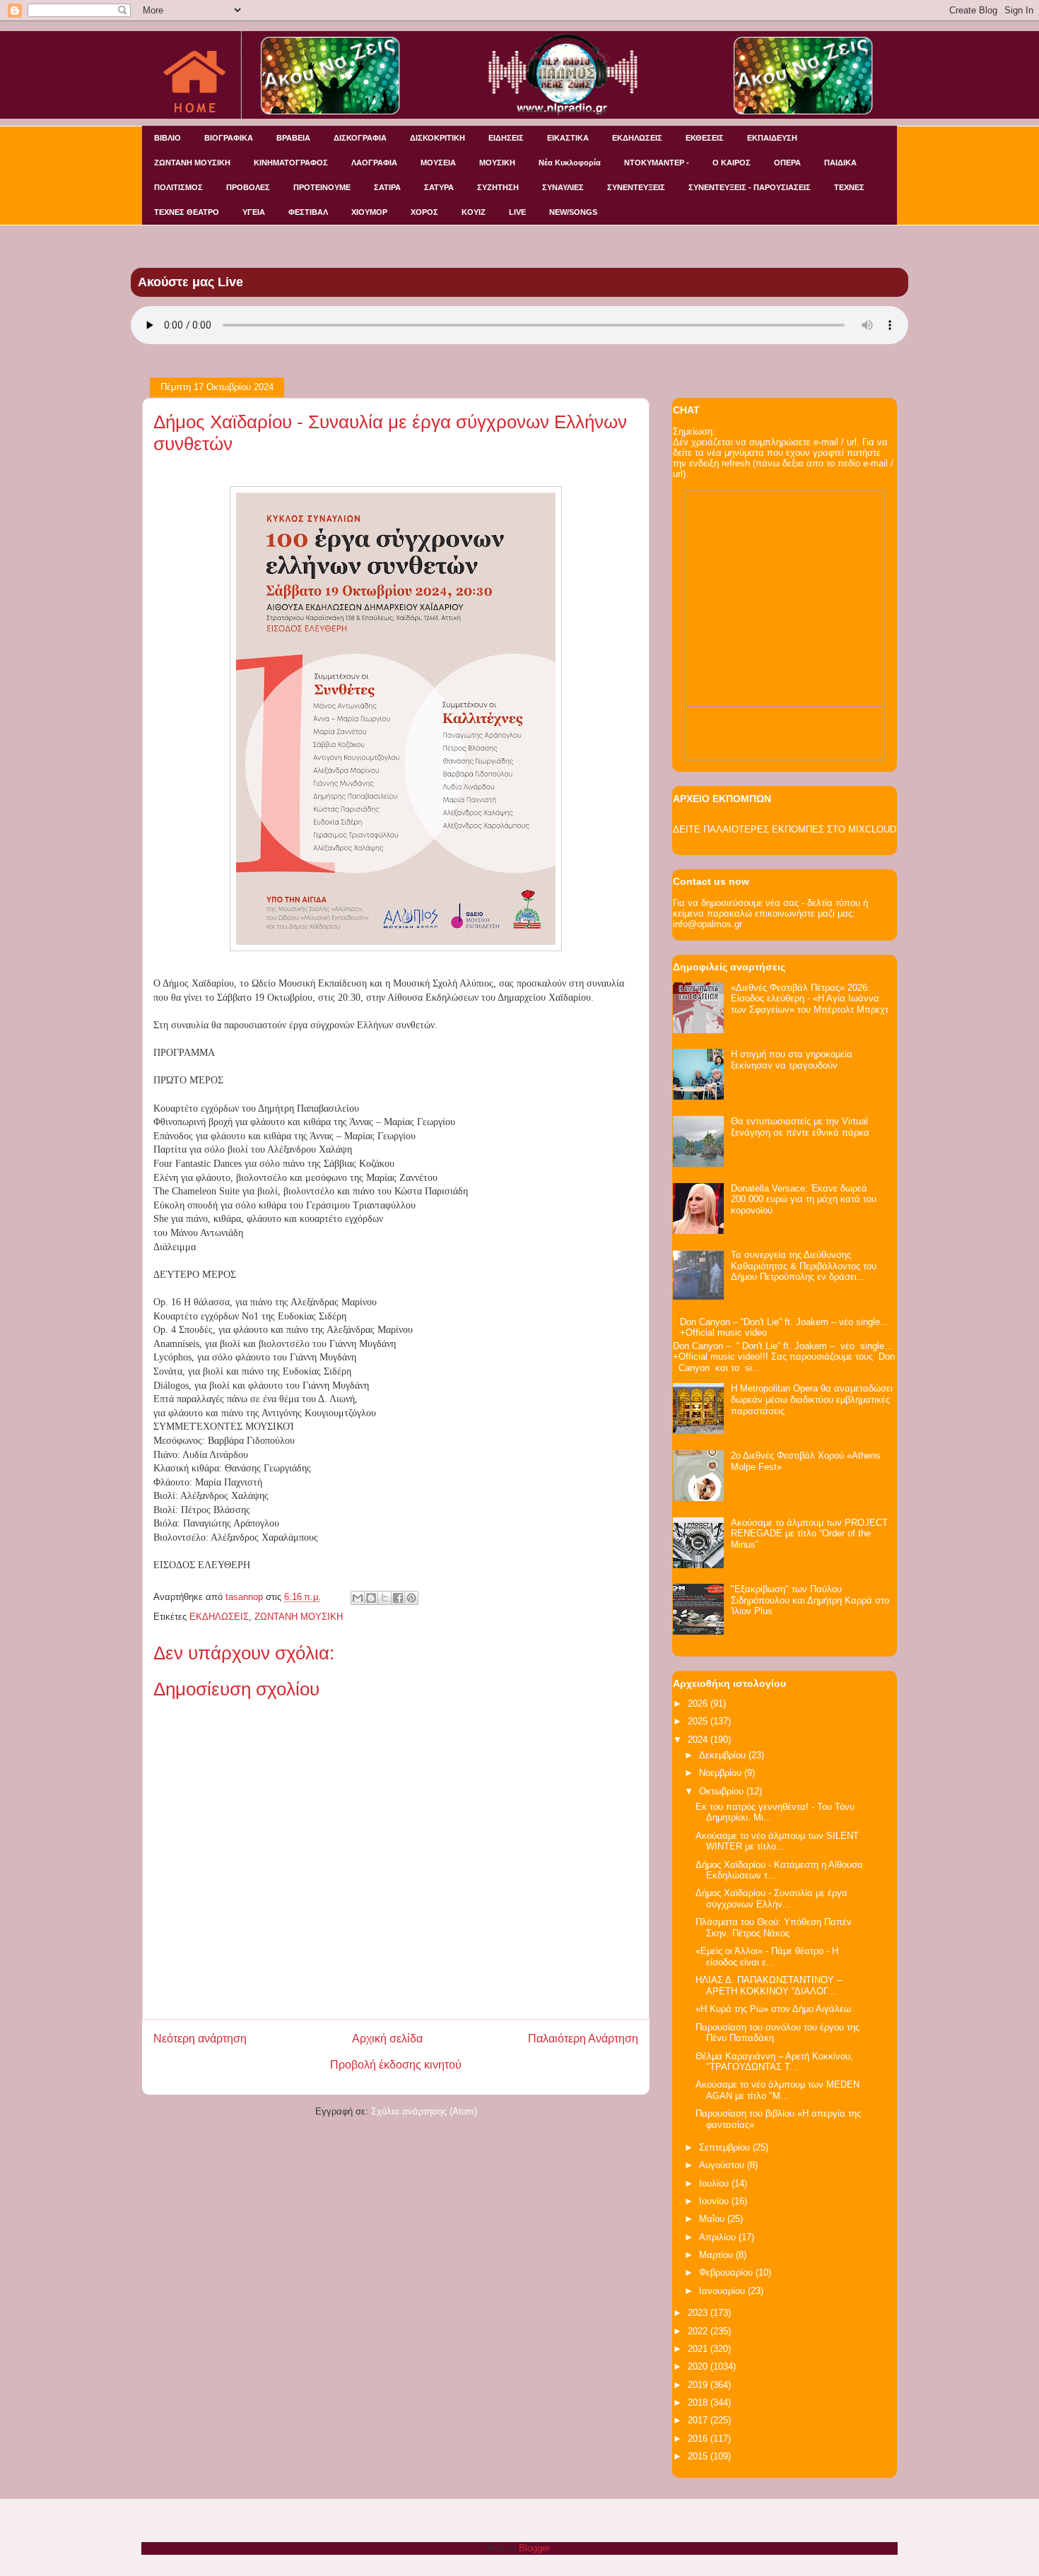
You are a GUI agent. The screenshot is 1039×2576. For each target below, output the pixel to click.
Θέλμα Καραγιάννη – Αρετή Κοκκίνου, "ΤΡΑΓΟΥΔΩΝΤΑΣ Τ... (774, 2062)
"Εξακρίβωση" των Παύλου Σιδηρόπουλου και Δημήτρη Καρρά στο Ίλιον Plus (810, 1600)
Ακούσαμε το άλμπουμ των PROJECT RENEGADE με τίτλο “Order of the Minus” (809, 1534)
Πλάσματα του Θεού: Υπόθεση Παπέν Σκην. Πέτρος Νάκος (774, 1928)
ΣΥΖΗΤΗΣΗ (498, 187)
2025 (699, 1721)
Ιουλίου (715, 2183)
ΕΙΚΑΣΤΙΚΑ (568, 138)
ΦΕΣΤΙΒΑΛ (308, 212)
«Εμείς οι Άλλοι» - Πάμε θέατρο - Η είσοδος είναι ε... (767, 1957)
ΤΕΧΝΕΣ (849, 187)
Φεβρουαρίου (727, 2272)
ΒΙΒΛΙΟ (168, 138)
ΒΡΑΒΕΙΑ (293, 138)
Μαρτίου (717, 2255)
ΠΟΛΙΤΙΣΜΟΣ (178, 187)
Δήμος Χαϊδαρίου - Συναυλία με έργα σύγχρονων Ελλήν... (771, 1899)
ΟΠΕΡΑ (787, 163)
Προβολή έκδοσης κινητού (396, 2065)
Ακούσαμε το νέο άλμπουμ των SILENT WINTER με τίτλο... (777, 1841)
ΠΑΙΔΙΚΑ (840, 163)
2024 (699, 1740)
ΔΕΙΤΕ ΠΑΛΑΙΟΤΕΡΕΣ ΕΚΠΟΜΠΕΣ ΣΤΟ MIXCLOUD (785, 829)
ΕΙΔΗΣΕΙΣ (506, 138)
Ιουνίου (715, 2201)
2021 (699, 2349)
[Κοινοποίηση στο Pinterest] (411, 1598)
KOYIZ (474, 212)
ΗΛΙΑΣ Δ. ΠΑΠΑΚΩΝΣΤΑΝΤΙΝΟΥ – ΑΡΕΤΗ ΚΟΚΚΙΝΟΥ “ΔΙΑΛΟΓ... (769, 1986)
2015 (699, 2456)
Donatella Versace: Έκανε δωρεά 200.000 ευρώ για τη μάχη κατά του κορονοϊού (804, 1199)
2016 (699, 2439)
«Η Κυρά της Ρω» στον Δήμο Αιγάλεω (773, 2009)
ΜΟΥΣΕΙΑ (438, 163)
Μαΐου (713, 2219)
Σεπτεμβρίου (726, 2147)
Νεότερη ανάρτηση (200, 2039)
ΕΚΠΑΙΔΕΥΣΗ (772, 138)
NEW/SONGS (573, 212)
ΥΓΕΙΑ (254, 212)
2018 (699, 2402)
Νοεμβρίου (722, 1773)
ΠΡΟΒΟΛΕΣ (248, 187)
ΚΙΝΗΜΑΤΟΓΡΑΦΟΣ (291, 163)
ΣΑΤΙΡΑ (387, 187)
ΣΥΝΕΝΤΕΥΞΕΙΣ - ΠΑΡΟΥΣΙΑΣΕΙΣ (750, 187)
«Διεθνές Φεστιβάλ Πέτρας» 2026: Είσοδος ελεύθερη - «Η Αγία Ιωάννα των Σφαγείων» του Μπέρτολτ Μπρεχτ (810, 999)
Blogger (534, 2548)
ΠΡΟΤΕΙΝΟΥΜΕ (322, 187)
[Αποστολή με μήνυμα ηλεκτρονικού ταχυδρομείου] (358, 1598)
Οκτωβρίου (723, 1791)
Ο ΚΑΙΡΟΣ (732, 163)
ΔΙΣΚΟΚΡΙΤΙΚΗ (438, 138)
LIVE (517, 212)
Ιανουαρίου (723, 2291)
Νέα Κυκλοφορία (570, 163)
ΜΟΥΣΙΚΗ (497, 163)
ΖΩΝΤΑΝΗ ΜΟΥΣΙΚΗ (192, 163)
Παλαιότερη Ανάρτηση (583, 2039)
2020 (699, 2366)
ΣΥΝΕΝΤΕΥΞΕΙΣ (636, 187)
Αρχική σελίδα (387, 2039)
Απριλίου (719, 2237)
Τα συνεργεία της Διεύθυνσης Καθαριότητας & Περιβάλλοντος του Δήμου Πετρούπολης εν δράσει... (804, 1266)
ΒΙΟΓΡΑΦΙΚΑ (229, 138)
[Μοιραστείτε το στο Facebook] (398, 1598)
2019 (699, 2385)
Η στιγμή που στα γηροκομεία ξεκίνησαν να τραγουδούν (792, 1060)
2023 (699, 2313)
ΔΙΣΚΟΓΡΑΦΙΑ (360, 138)
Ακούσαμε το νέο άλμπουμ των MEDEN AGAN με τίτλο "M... (777, 2090)
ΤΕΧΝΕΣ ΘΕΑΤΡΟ (187, 212)
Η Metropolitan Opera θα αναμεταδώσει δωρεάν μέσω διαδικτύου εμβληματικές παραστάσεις (812, 1399)
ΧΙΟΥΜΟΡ (369, 212)
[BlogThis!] (371, 1598)
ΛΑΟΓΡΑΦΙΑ (374, 163)
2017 (699, 2420)
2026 (699, 1704)
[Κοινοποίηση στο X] (385, 1598)
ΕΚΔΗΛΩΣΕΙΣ (637, 138)
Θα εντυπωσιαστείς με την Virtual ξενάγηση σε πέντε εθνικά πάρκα (800, 1127)
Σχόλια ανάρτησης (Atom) (424, 2111)
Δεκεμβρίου (724, 1755)
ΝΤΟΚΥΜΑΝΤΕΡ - (657, 163)
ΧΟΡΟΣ (424, 212)
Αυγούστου (723, 2165)
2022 (699, 2331)
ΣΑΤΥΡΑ (439, 187)
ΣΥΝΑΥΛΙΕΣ (563, 187)
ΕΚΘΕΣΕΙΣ (705, 138)
